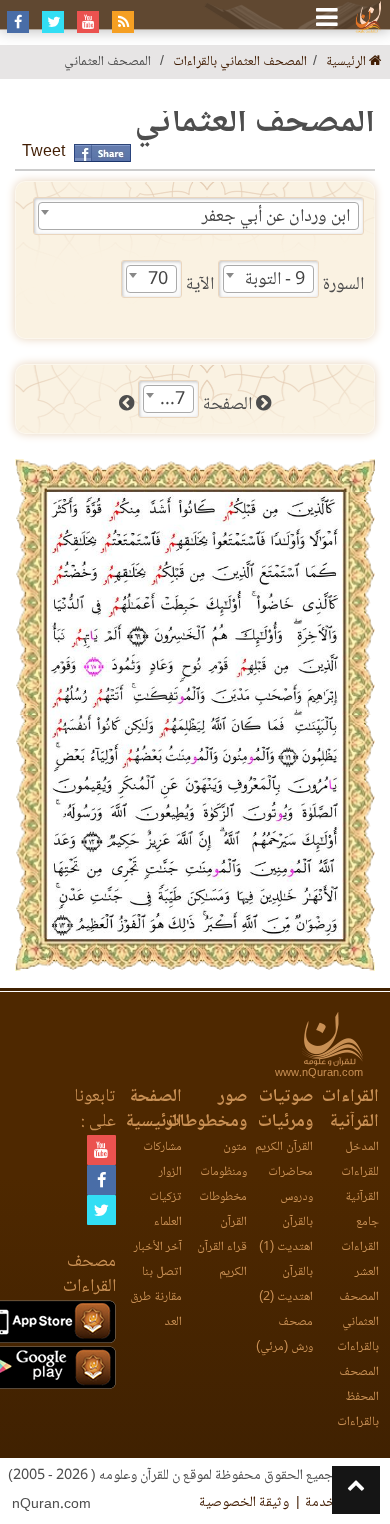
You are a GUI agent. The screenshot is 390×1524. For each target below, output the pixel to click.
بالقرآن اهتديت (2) (286, 1285)
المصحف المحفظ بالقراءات (358, 1397)
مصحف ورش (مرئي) (284, 1335)
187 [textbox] (170, 400)
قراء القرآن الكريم (222, 1260)
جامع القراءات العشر (360, 1247)
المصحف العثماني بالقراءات (240, 62)
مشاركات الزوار (162, 1160)
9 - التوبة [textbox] (275, 280)
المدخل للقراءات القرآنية (360, 1172)
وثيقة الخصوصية (244, 1503)
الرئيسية (347, 62)
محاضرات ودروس (290, 1185)
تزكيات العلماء (165, 1210)
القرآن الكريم (284, 1147)
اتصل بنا (162, 1272)
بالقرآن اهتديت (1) (286, 1235)
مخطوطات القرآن (223, 1210)
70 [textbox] (158, 280)
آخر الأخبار (158, 1247)
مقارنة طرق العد (156, 1310)
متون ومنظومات (223, 1160)
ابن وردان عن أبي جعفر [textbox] (276, 217)
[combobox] (198, 216)
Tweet (43, 152)
